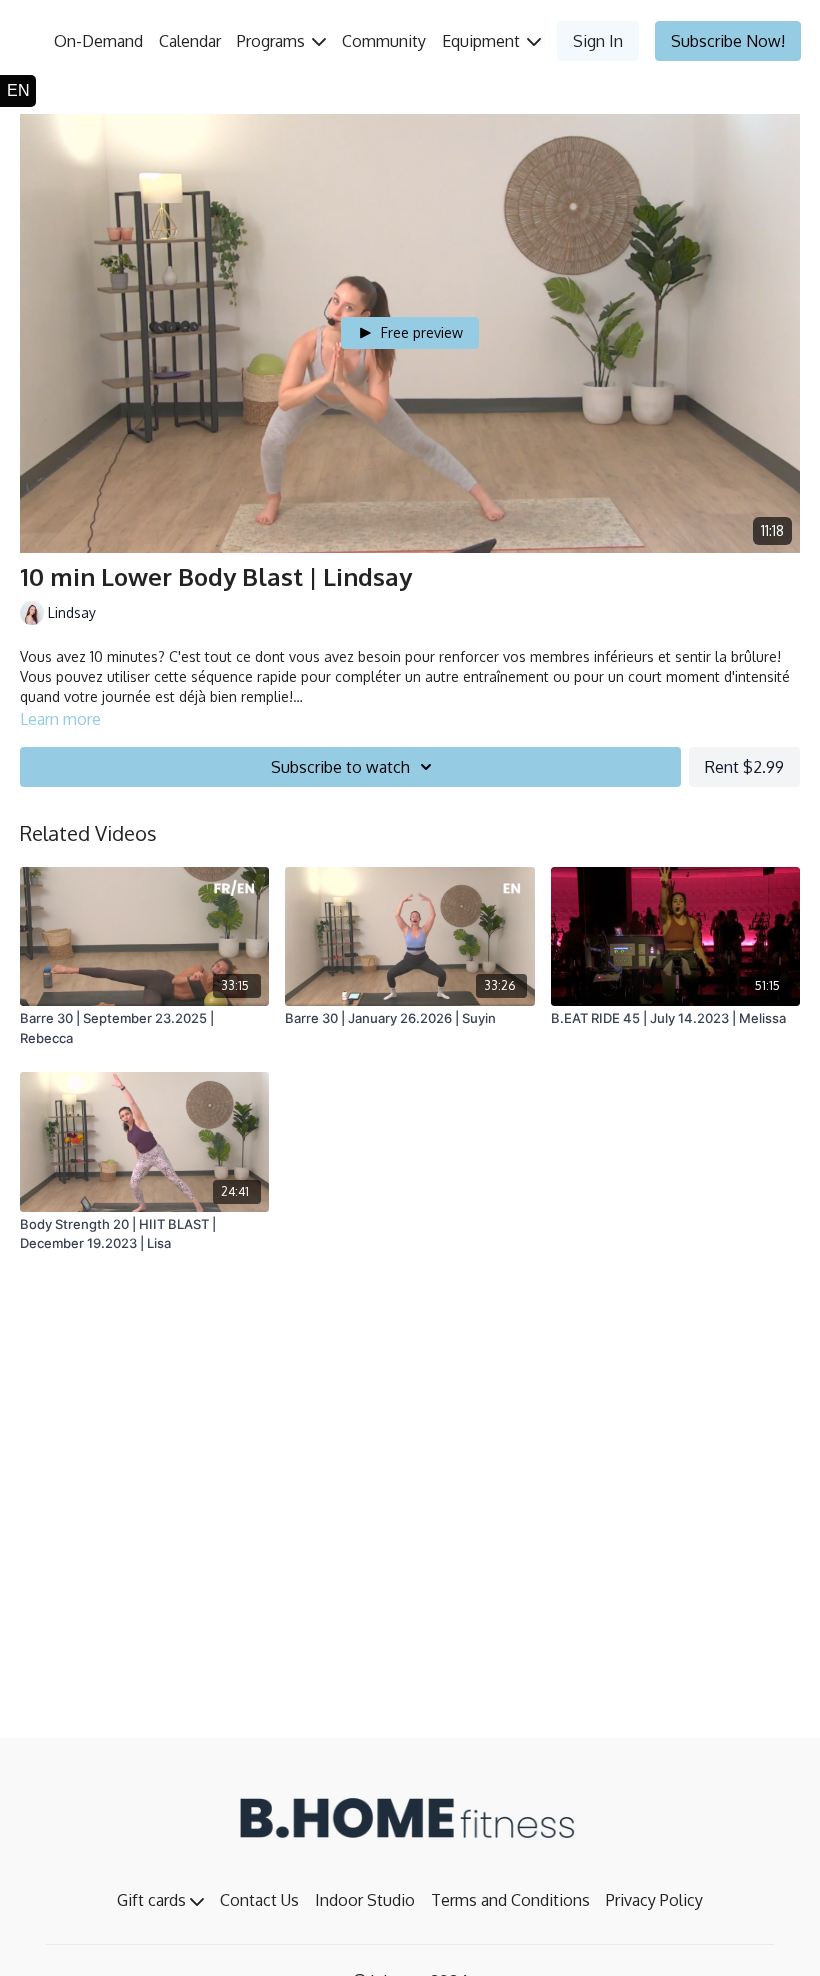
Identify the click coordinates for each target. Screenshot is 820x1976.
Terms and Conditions (510, 1900)
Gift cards (153, 1900)
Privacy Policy (654, 1900)
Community (384, 41)
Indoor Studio (365, 1900)
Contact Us (259, 1900)
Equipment (483, 41)
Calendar (190, 41)
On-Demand (98, 41)
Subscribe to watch (340, 767)
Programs (273, 41)
